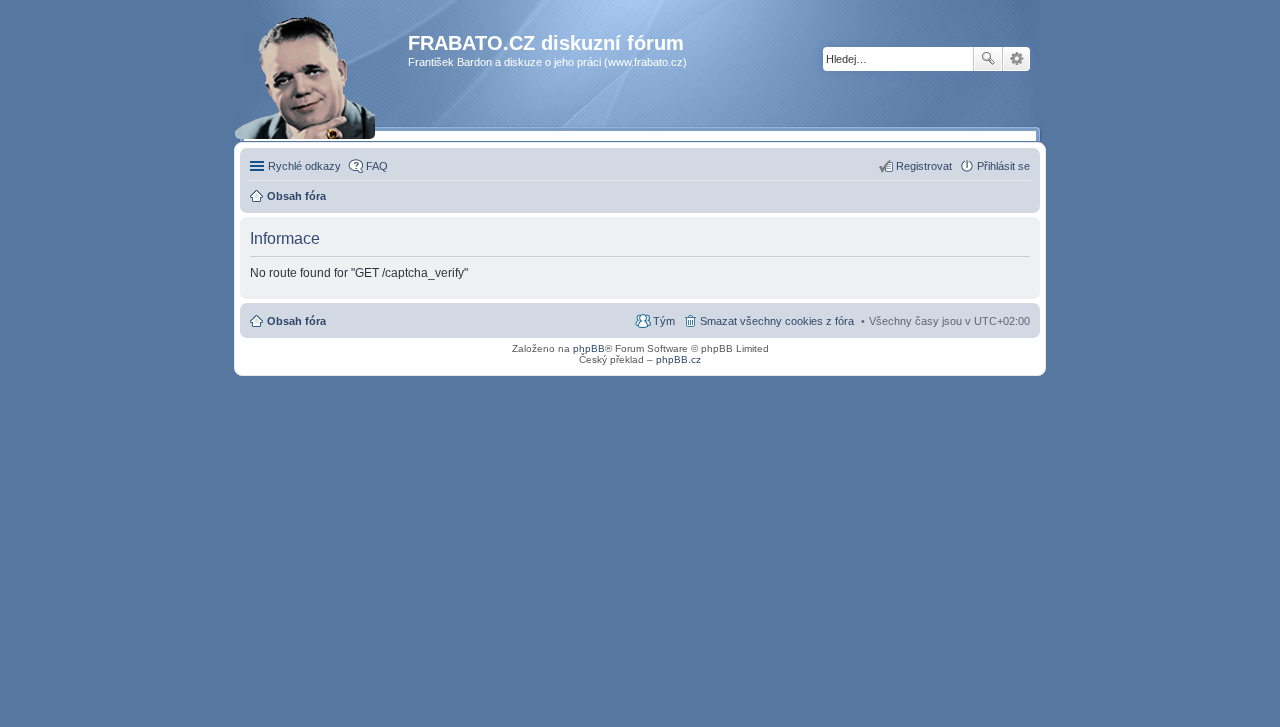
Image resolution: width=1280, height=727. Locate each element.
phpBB (589, 348)
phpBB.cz (678, 359)
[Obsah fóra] (326, 84)
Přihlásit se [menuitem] (1003, 166)
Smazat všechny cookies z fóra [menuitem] (777, 321)
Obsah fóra (296, 321)
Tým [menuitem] (664, 321)
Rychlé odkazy (304, 166)
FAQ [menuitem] (377, 166)
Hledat (988, 59)
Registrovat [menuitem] (924, 166)
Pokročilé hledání (1016, 59)
